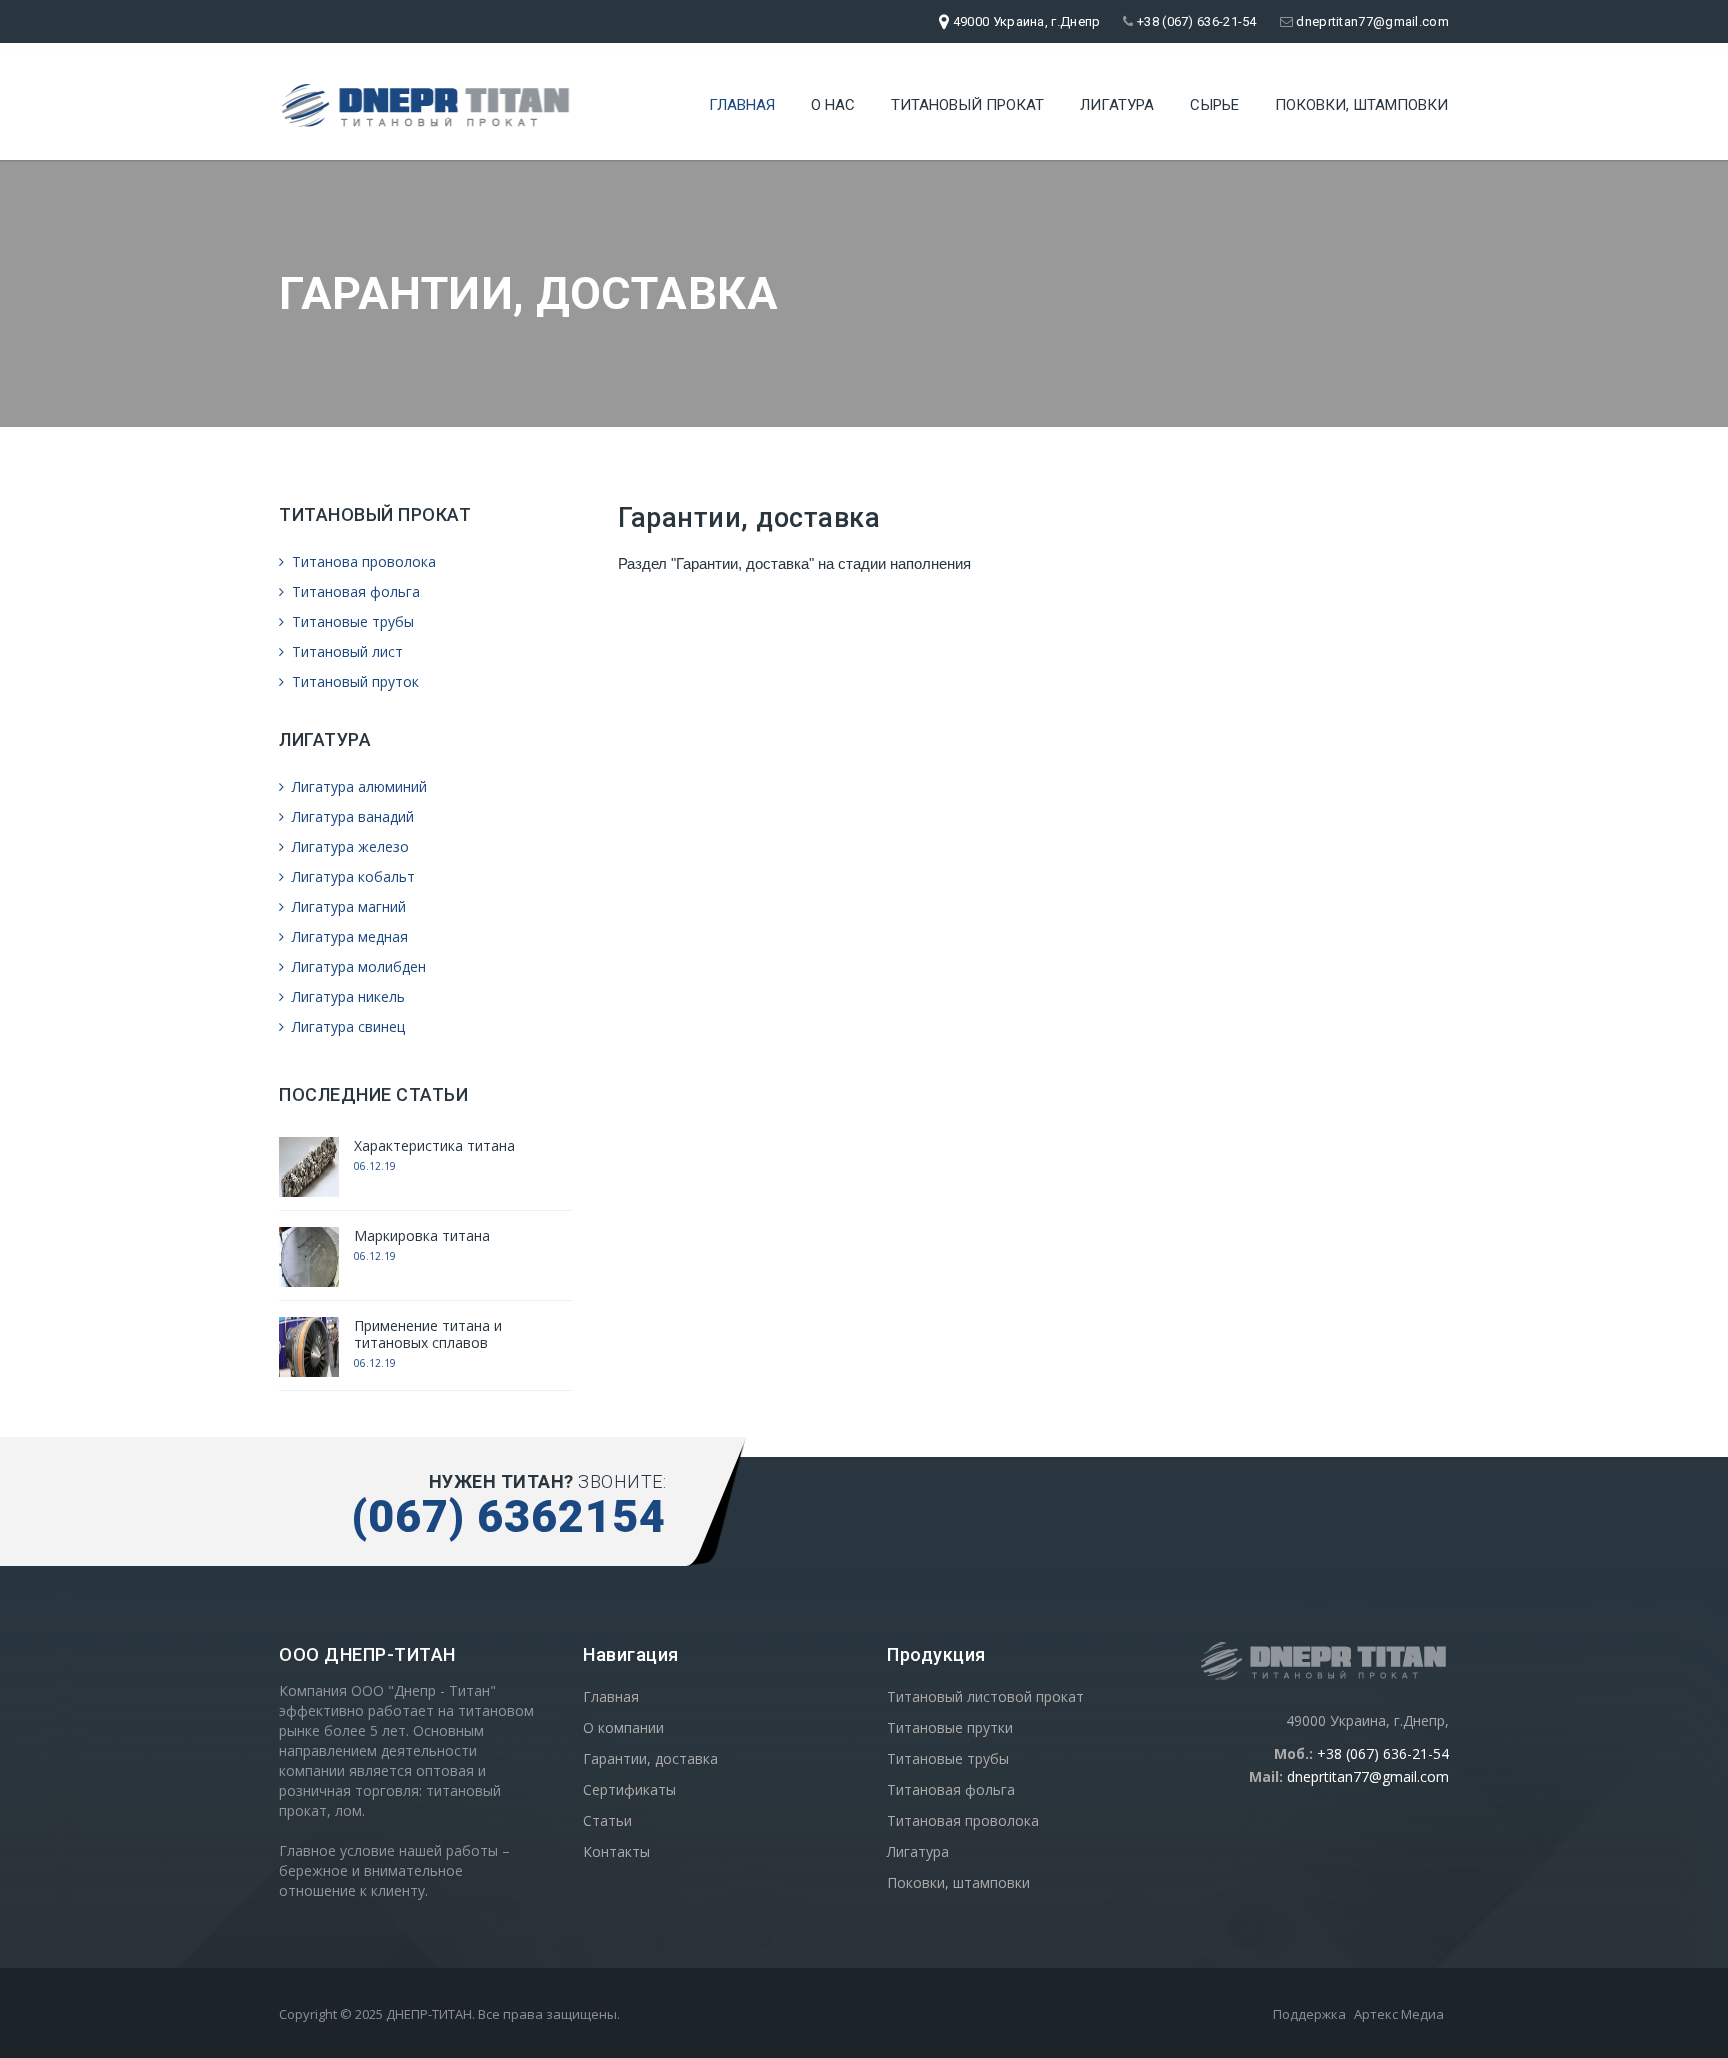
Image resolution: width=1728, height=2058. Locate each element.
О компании (623, 1727)
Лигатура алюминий (357, 786)
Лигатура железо (348, 846)
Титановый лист (345, 651)
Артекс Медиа (1399, 2014)
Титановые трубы (351, 621)
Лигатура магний (347, 906)
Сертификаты (629, 1789)
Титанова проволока (362, 561)
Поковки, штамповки (1361, 105)
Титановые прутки (950, 1727)
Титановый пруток (353, 681)
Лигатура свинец (346, 1026)
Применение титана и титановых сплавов (428, 1334)
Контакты (616, 1851)
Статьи (607, 1820)
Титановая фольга (354, 591)
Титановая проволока (963, 1820)
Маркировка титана (422, 1235)
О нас (833, 105)
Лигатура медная (348, 936)
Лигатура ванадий (351, 816)
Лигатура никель (346, 996)
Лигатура (1117, 105)
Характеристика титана (434, 1145)
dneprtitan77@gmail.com (1371, 21)
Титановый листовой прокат (985, 1696)
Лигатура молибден (357, 966)
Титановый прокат (967, 105)
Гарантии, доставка (650, 1758)
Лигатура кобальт (351, 876)
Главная (742, 105)
